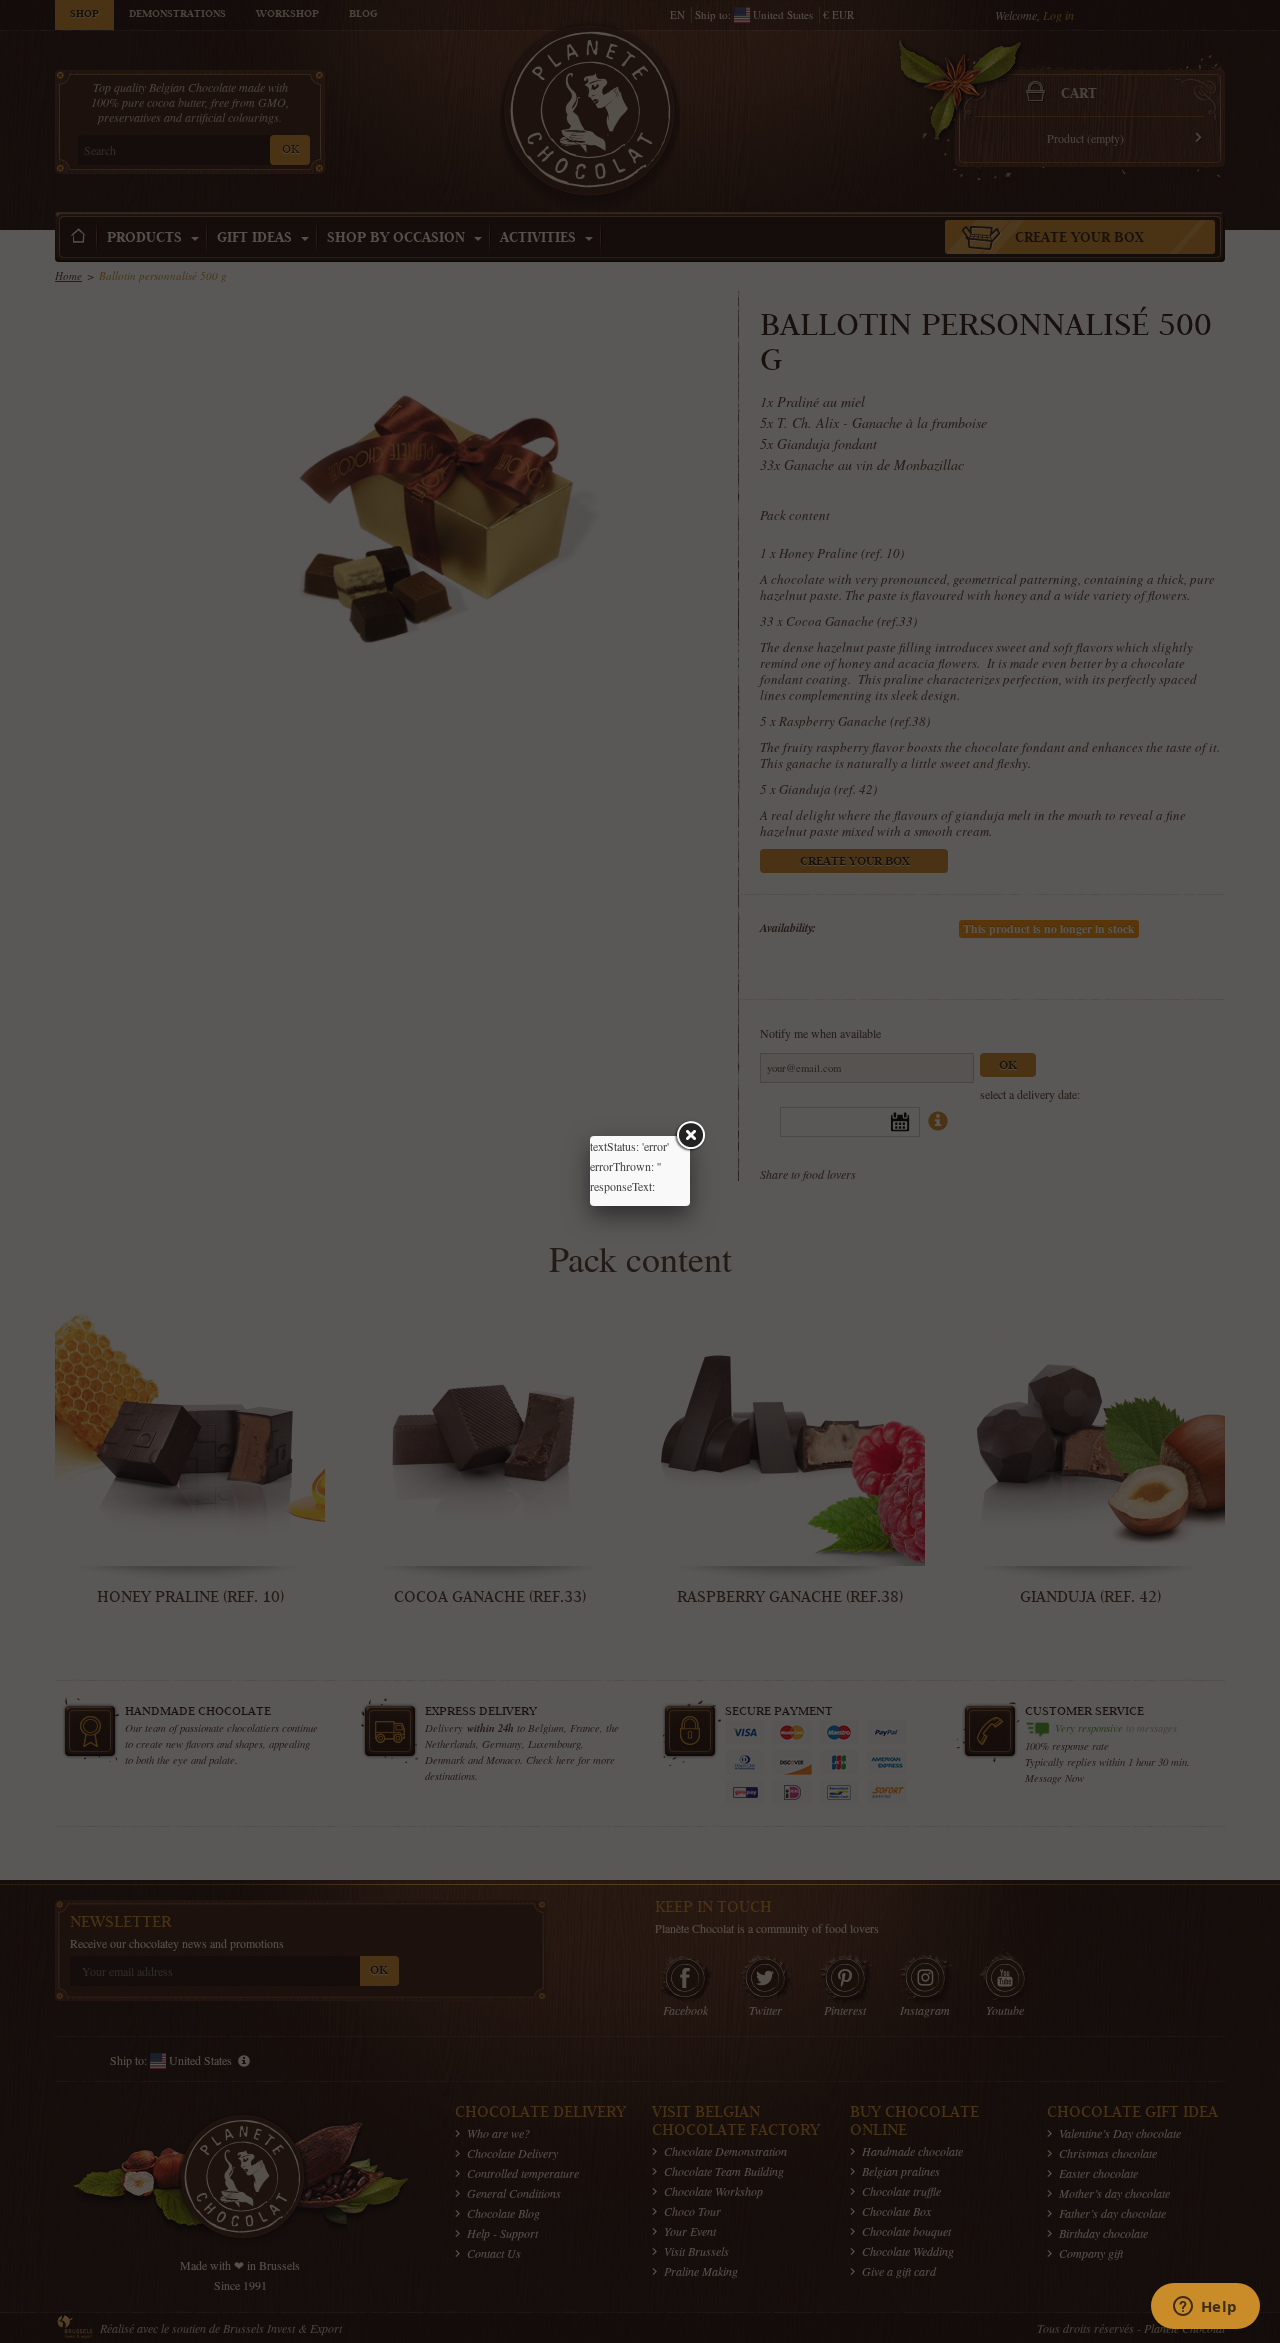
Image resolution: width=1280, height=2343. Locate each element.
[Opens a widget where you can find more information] (1205, 2308)
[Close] (690, 1136)
